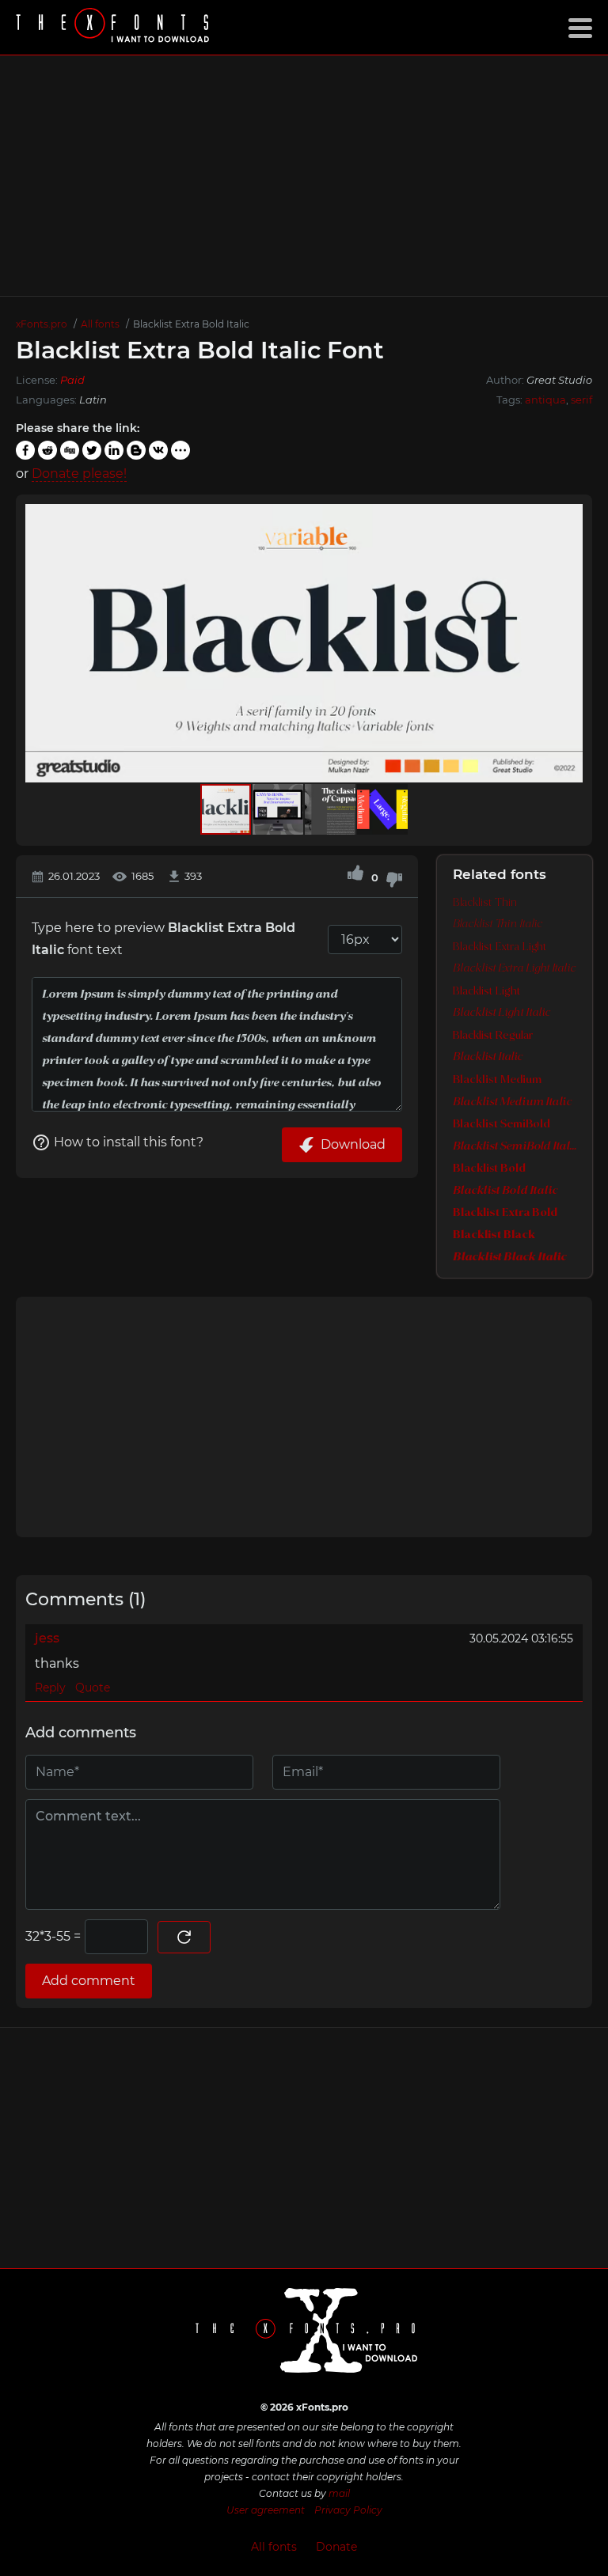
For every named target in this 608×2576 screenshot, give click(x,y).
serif (581, 400)
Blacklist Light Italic (502, 1013)
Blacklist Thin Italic (498, 924)
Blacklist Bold (489, 1169)
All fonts (274, 2547)
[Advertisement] (304, 176)
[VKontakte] (158, 450)
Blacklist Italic (488, 1057)
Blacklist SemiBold (502, 1124)
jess (47, 1638)
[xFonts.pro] (115, 27)
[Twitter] (92, 450)
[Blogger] (136, 450)
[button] (568, 643)
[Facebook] (25, 450)
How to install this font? (129, 1142)
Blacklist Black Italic (509, 1257)
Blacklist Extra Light (500, 947)
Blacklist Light (486, 991)
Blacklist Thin (485, 903)
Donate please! (79, 474)
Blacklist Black (494, 1235)
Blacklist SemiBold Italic (515, 1146)
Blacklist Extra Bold (505, 1213)
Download (353, 1144)
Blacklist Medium (497, 1080)
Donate (336, 2547)
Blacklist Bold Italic (505, 1191)
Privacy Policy (348, 2510)
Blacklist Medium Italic (512, 1102)
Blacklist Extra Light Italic (514, 969)
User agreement (266, 2510)
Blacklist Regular (493, 1036)
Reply (50, 1688)
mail (339, 2493)
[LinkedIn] (114, 450)
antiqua (545, 400)
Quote (93, 1688)
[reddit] (47, 450)
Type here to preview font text (163, 939)
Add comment (89, 1981)
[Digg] (70, 450)
